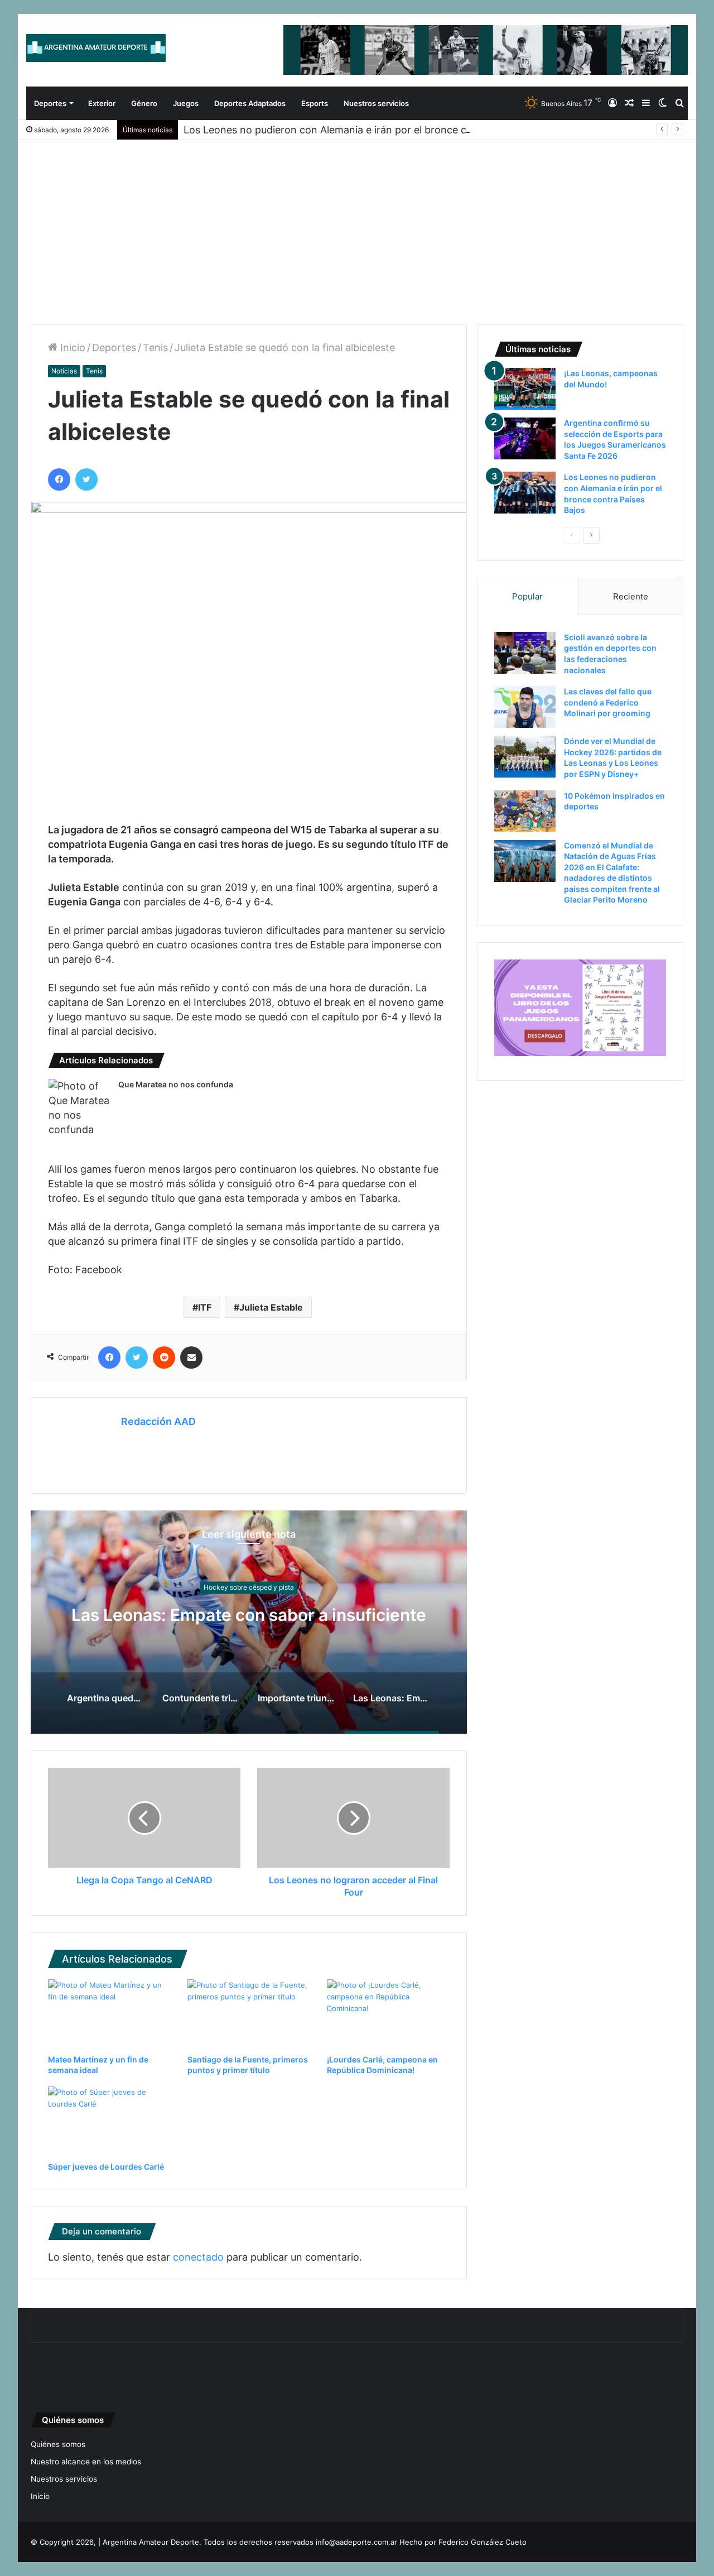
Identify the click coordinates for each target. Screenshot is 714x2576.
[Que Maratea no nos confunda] (79, 1108)
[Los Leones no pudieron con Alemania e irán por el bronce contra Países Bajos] (525, 493)
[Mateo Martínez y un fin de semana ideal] (109, 2014)
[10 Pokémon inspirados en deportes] (525, 811)
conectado (198, 2257)
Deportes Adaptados (250, 103)
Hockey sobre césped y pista (249, 1577)
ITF (205, 1307)
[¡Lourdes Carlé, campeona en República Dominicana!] (388, 2014)
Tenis (155, 347)
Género (144, 103)
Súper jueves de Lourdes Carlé (106, 2167)
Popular (527, 596)
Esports (315, 103)
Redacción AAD (158, 1421)
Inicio (71, 347)
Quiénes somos (58, 2444)
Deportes (50, 103)
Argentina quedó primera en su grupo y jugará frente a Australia (249, 1615)
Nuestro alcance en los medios (86, 2462)
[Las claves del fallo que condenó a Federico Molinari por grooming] (525, 707)
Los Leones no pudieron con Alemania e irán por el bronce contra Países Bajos (368, 130)
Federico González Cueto (483, 2542)
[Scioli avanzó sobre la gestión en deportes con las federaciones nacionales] (525, 653)
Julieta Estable (271, 1307)
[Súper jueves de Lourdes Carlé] (109, 2121)
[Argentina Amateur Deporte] (96, 48)
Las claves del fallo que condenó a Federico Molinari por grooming (608, 702)
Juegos (186, 103)
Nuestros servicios (376, 103)
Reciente (631, 596)
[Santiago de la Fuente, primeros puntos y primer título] (249, 2014)
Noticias (64, 371)
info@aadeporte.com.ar (356, 2542)
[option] (249, 1622)
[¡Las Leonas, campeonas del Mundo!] (525, 389)
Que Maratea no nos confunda (176, 1084)
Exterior (102, 103)
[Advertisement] (357, 224)
